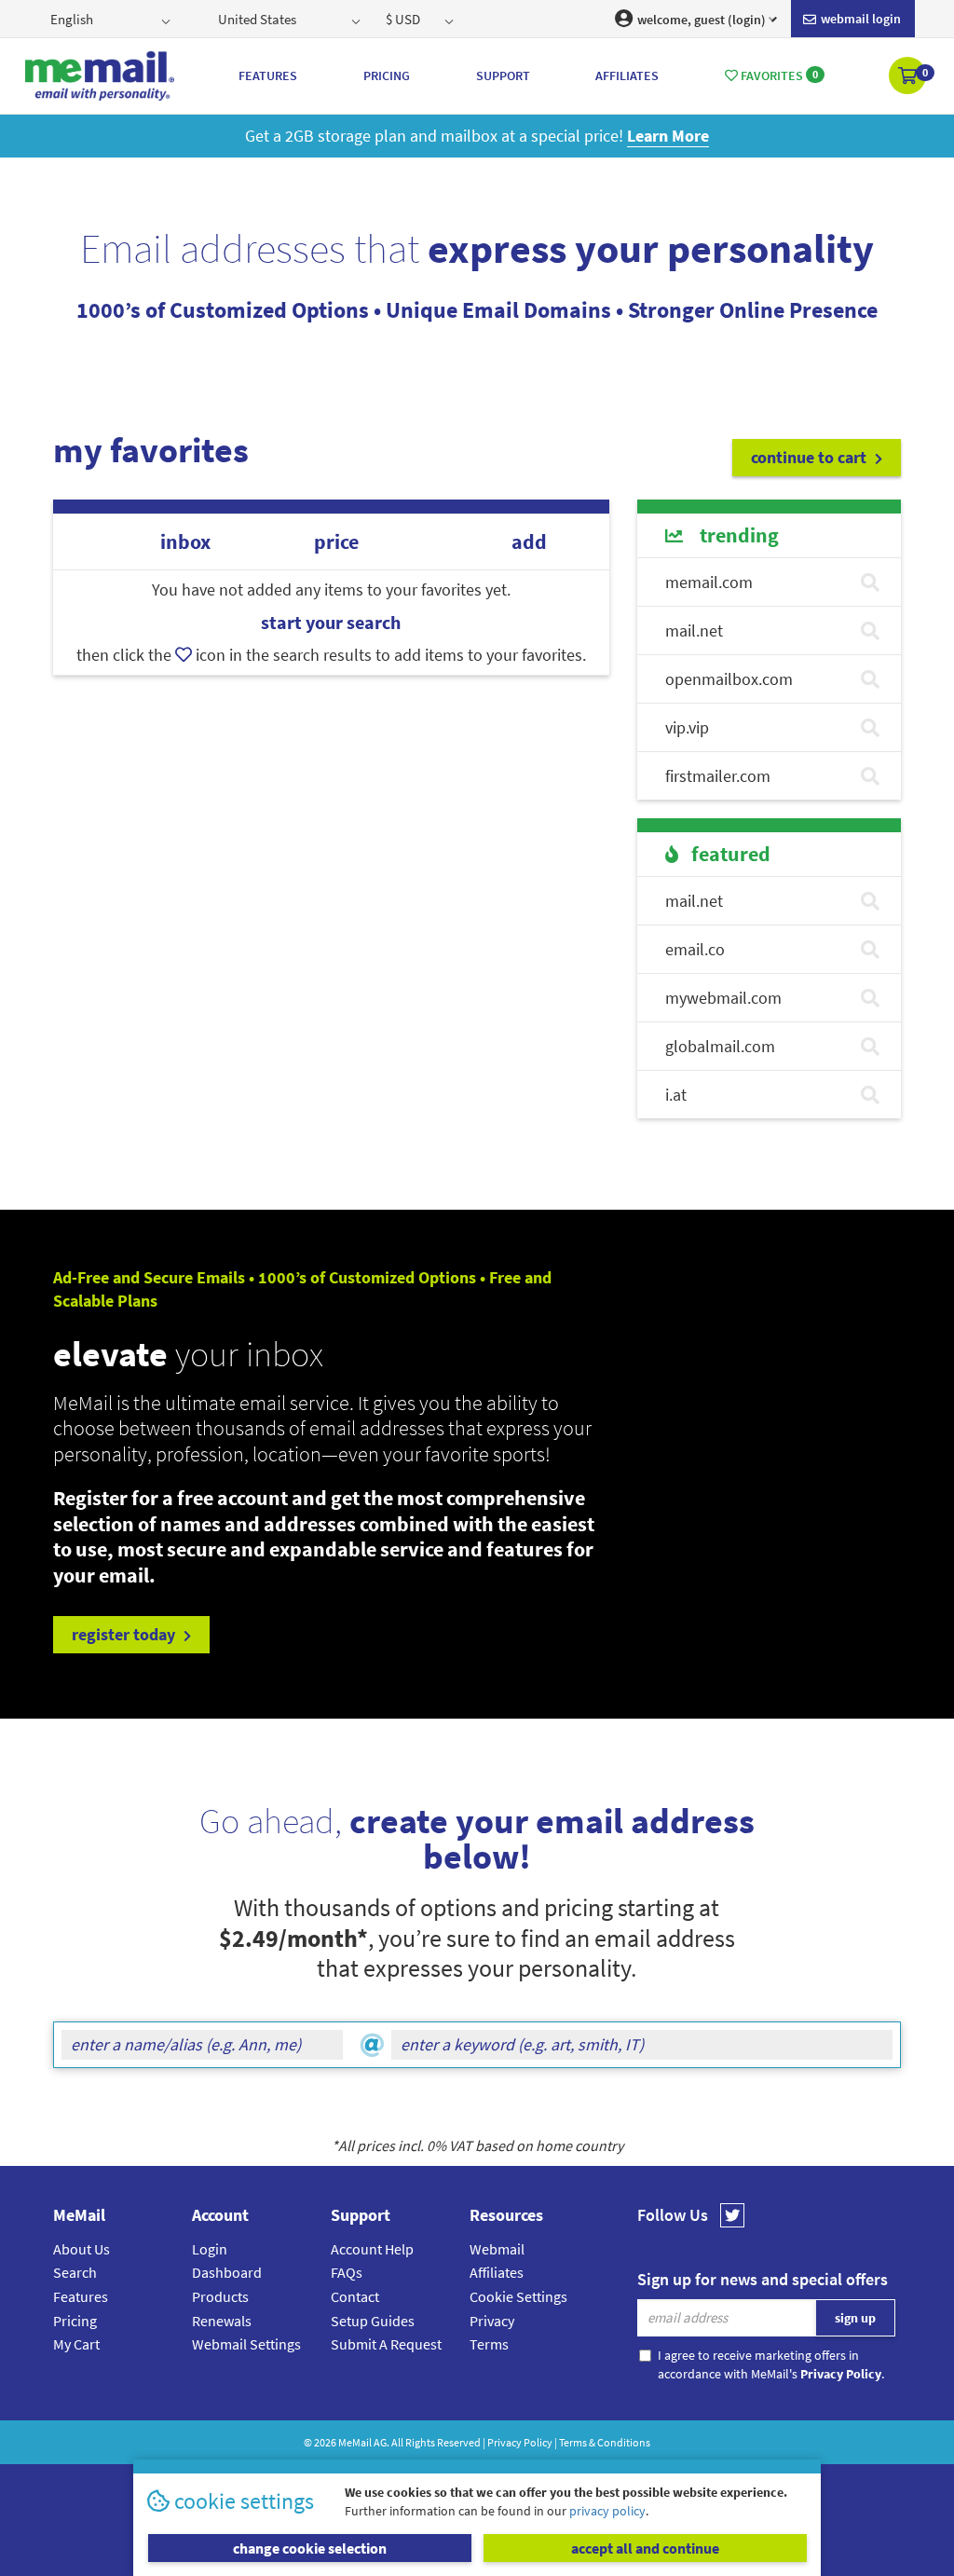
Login (210, 2249)
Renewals (222, 2321)
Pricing (75, 2321)
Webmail (497, 2249)
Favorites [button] (778, 75)
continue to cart (811, 457)
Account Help (372, 2249)
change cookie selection (310, 2548)
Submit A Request (386, 2344)
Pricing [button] (387, 75)
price (336, 542)
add (529, 542)
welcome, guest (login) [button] (700, 20)
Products (220, 2296)
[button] (909, 77)
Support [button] (503, 75)
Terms (489, 2344)
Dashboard (227, 2272)
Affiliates (497, 2272)
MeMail (355, 2442)
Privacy (492, 2321)
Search (75, 2272)
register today (125, 1634)
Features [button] (268, 75)
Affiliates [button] (627, 75)
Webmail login (859, 19)
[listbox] (112, 19)
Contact (355, 2296)
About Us (82, 2249)
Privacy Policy (520, 2442)
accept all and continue (645, 2548)
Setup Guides (373, 2321)
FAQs (347, 2272)
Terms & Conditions (605, 2442)
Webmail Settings (246, 2344)
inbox (185, 542)
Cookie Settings (518, 2296)
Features (81, 2296)
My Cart (76, 2344)
